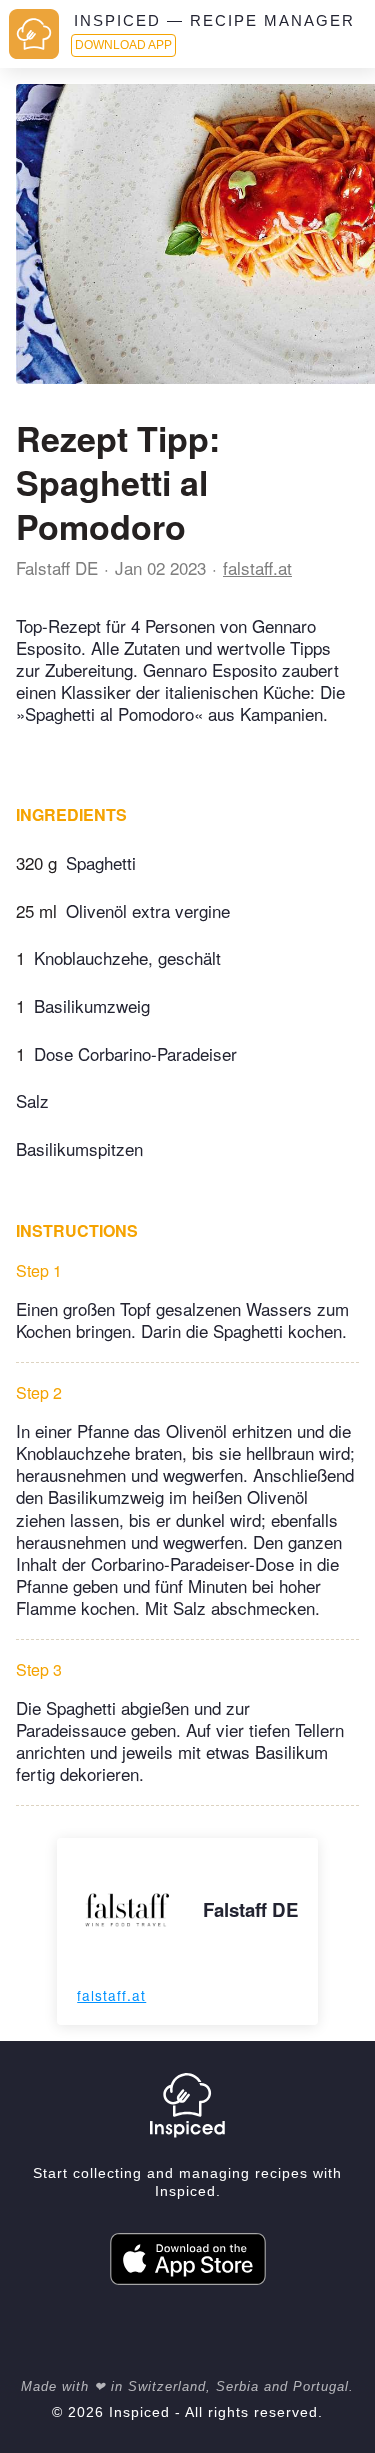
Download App (123, 45)
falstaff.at (257, 567)
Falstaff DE (57, 567)
